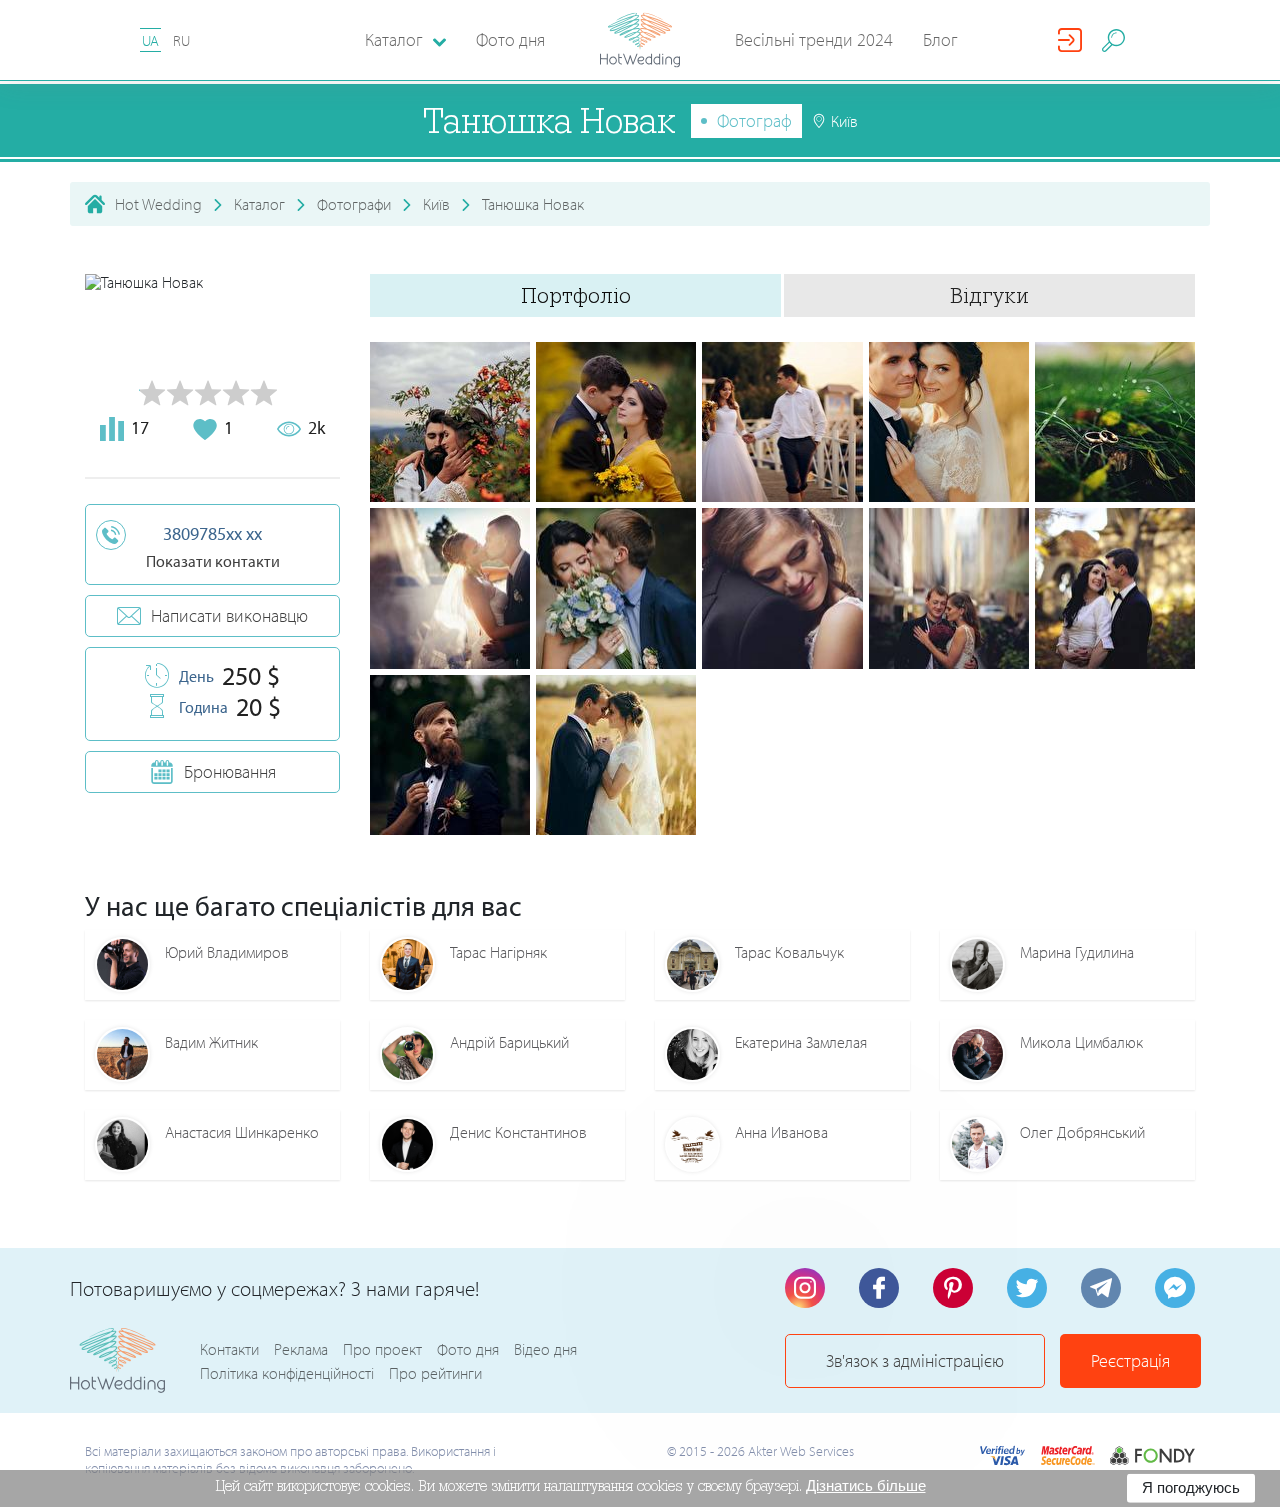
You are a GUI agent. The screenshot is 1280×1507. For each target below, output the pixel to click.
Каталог (259, 204)
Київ (436, 204)
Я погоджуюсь (1191, 1487)
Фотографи (354, 204)
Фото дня (510, 39)
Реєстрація (1130, 1360)
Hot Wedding (158, 204)
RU (181, 40)
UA (150, 40)
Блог (940, 39)
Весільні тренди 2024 (814, 39)
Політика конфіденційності (287, 1373)
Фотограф (754, 120)
